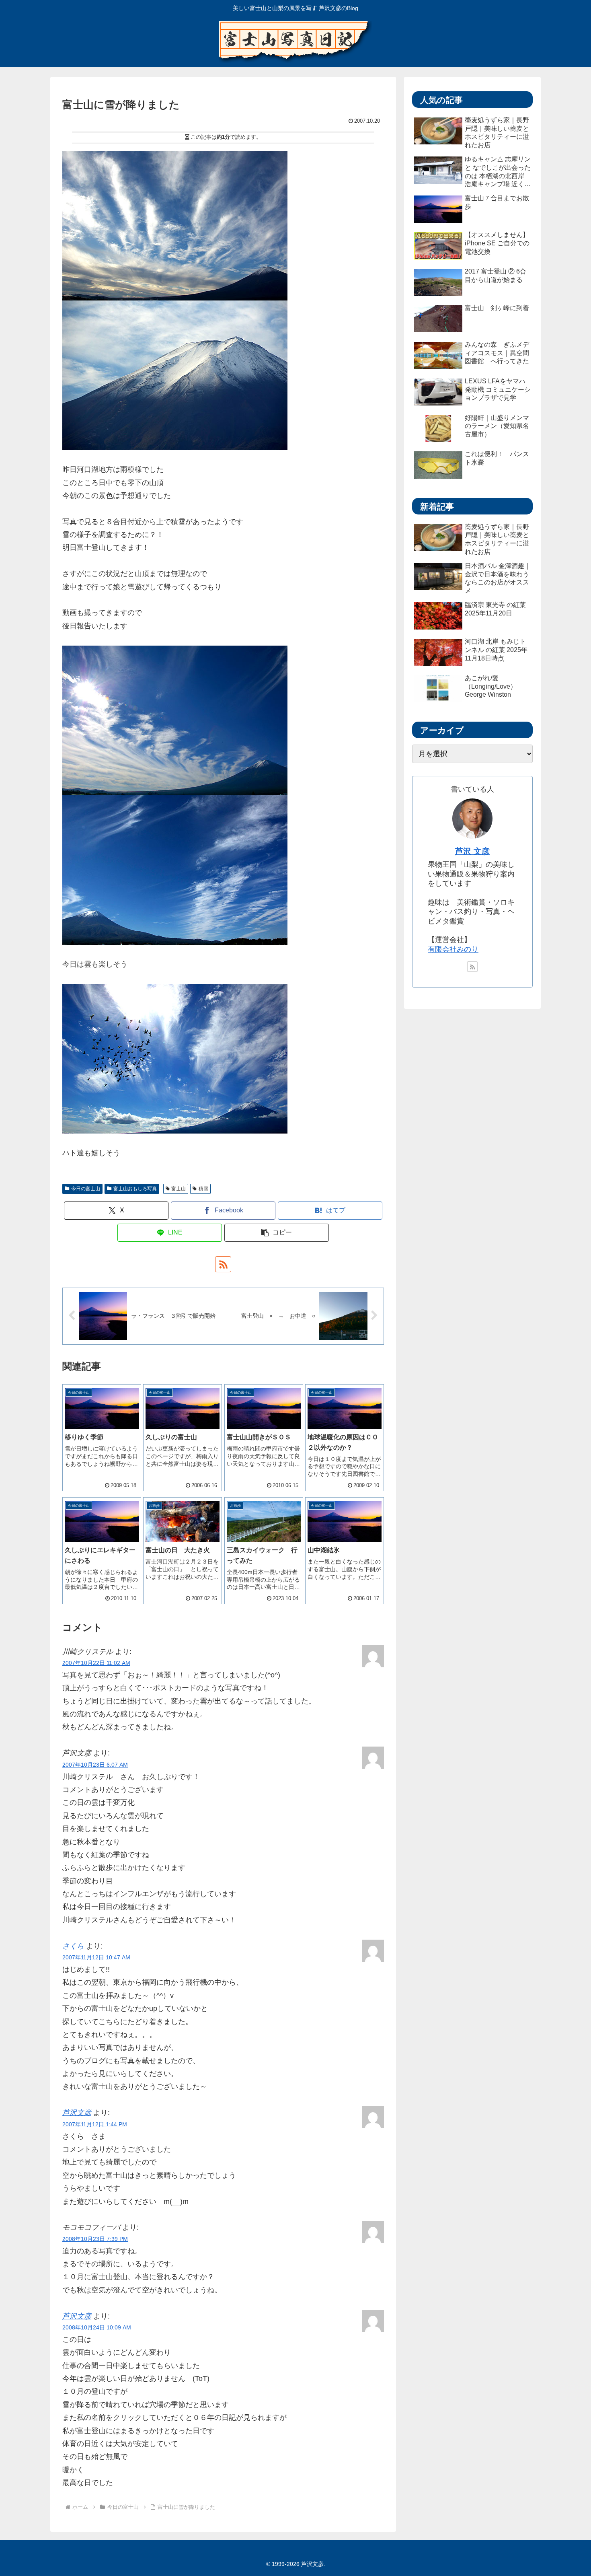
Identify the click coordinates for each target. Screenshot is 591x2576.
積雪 (203, 1189)
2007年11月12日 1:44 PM (95, 2124)
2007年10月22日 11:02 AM (96, 1663)
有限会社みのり (453, 949)
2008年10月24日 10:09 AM (97, 2327)
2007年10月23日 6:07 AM (95, 1765)
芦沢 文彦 (472, 851)
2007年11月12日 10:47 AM (96, 1957)
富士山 (179, 1189)
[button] (277, 1233)
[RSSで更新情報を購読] (223, 1264)
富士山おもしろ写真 (135, 1189)
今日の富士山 (86, 1189)
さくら (73, 1946)
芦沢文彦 (77, 2113)
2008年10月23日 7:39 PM (95, 2239)
